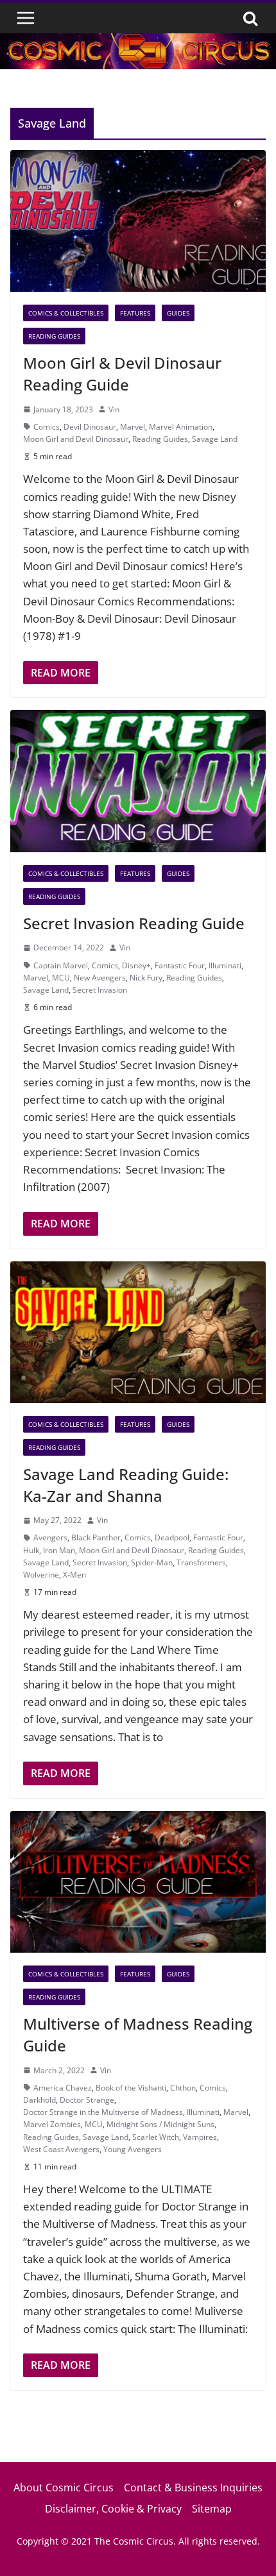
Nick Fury (146, 978)
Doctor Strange (87, 2100)
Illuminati (225, 965)
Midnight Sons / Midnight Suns (160, 2124)
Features (135, 313)
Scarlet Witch (156, 2137)
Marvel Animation (181, 427)
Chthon (183, 2088)
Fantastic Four (180, 965)
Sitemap (212, 2509)
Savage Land (215, 439)
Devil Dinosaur (90, 427)
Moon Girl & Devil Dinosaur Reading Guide (122, 374)
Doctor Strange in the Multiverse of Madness (103, 2112)
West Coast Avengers (61, 2149)
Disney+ (136, 965)
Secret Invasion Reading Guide (134, 923)
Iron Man (59, 1550)
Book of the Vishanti (131, 2088)
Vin (114, 409)
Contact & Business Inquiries (193, 2488)
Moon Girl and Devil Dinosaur (76, 439)
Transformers (201, 1562)
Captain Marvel (61, 965)
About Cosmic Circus (64, 2488)
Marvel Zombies (52, 2124)
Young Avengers (133, 2149)
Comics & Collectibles (66, 313)
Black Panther (96, 1537)
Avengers (50, 1537)
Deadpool (172, 1537)
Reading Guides (54, 336)
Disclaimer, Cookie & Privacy (113, 2509)
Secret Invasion (100, 990)
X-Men (74, 1575)
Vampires (200, 2137)
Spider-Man (152, 1562)
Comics (47, 427)
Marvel (133, 427)
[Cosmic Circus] (138, 42)
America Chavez (63, 2088)
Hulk (31, 1550)
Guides (178, 313)
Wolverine (41, 1575)
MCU (61, 978)
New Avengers (100, 978)
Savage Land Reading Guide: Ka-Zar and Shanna (126, 1485)
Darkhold (39, 2100)
